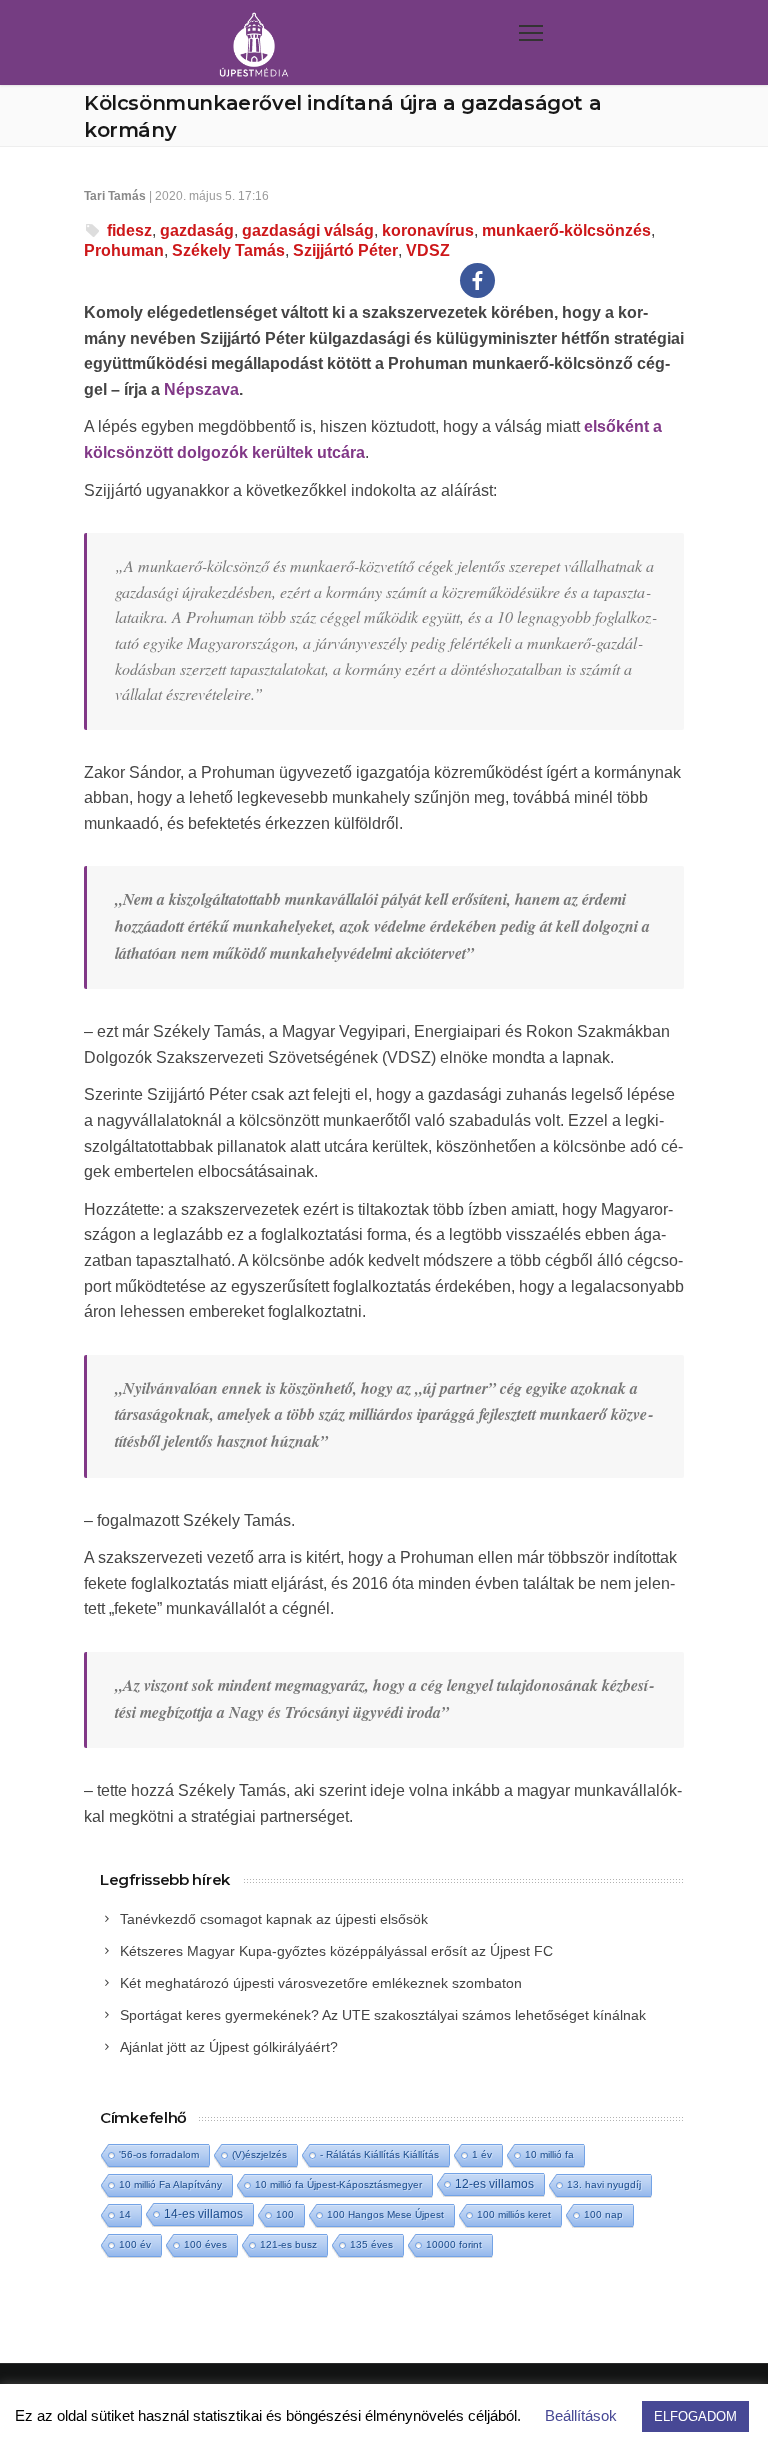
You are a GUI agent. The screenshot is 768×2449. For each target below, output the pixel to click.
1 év (482, 2154)
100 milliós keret (514, 2214)
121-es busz (288, 2244)
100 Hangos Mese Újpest (385, 2214)
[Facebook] (477, 280)
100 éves (205, 2244)
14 (125, 2214)
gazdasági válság (308, 230)
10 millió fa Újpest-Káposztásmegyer (338, 2184)
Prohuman (124, 250)
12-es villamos (494, 2183)
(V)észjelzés (259, 2154)
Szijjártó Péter (345, 250)
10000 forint (454, 2244)
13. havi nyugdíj (604, 2184)
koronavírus (428, 230)
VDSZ (428, 250)
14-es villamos (203, 2214)
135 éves (371, 2244)
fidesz (129, 230)
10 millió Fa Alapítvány (170, 2184)
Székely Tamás (228, 250)
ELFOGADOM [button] (695, 2416)
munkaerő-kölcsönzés (566, 230)
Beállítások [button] (581, 2415)
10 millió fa (549, 2154)
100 (285, 2214)
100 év (135, 2244)
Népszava (201, 389)
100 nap (603, 2214)
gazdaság (197, 230)
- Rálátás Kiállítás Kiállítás (379, 2154)
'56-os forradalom (159, 2154)
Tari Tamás (115, 196)
